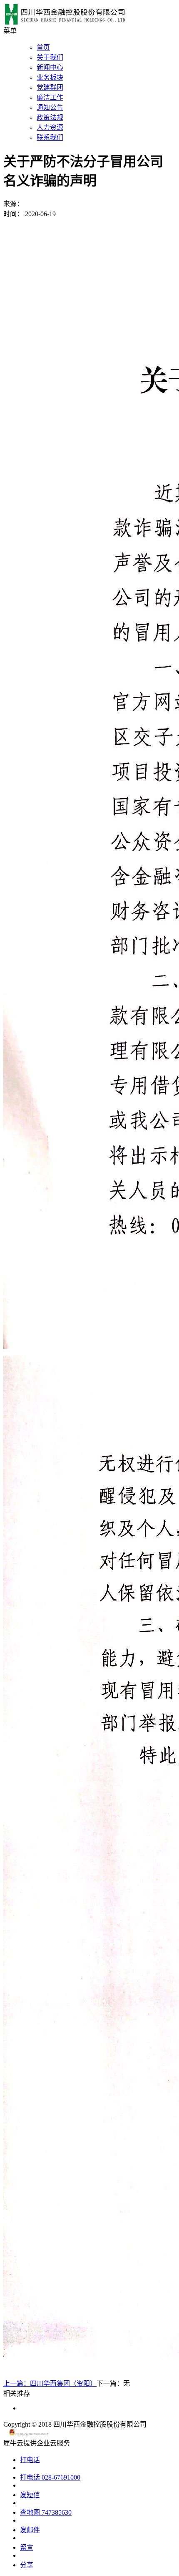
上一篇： (50, 2383)
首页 (43, 47)
